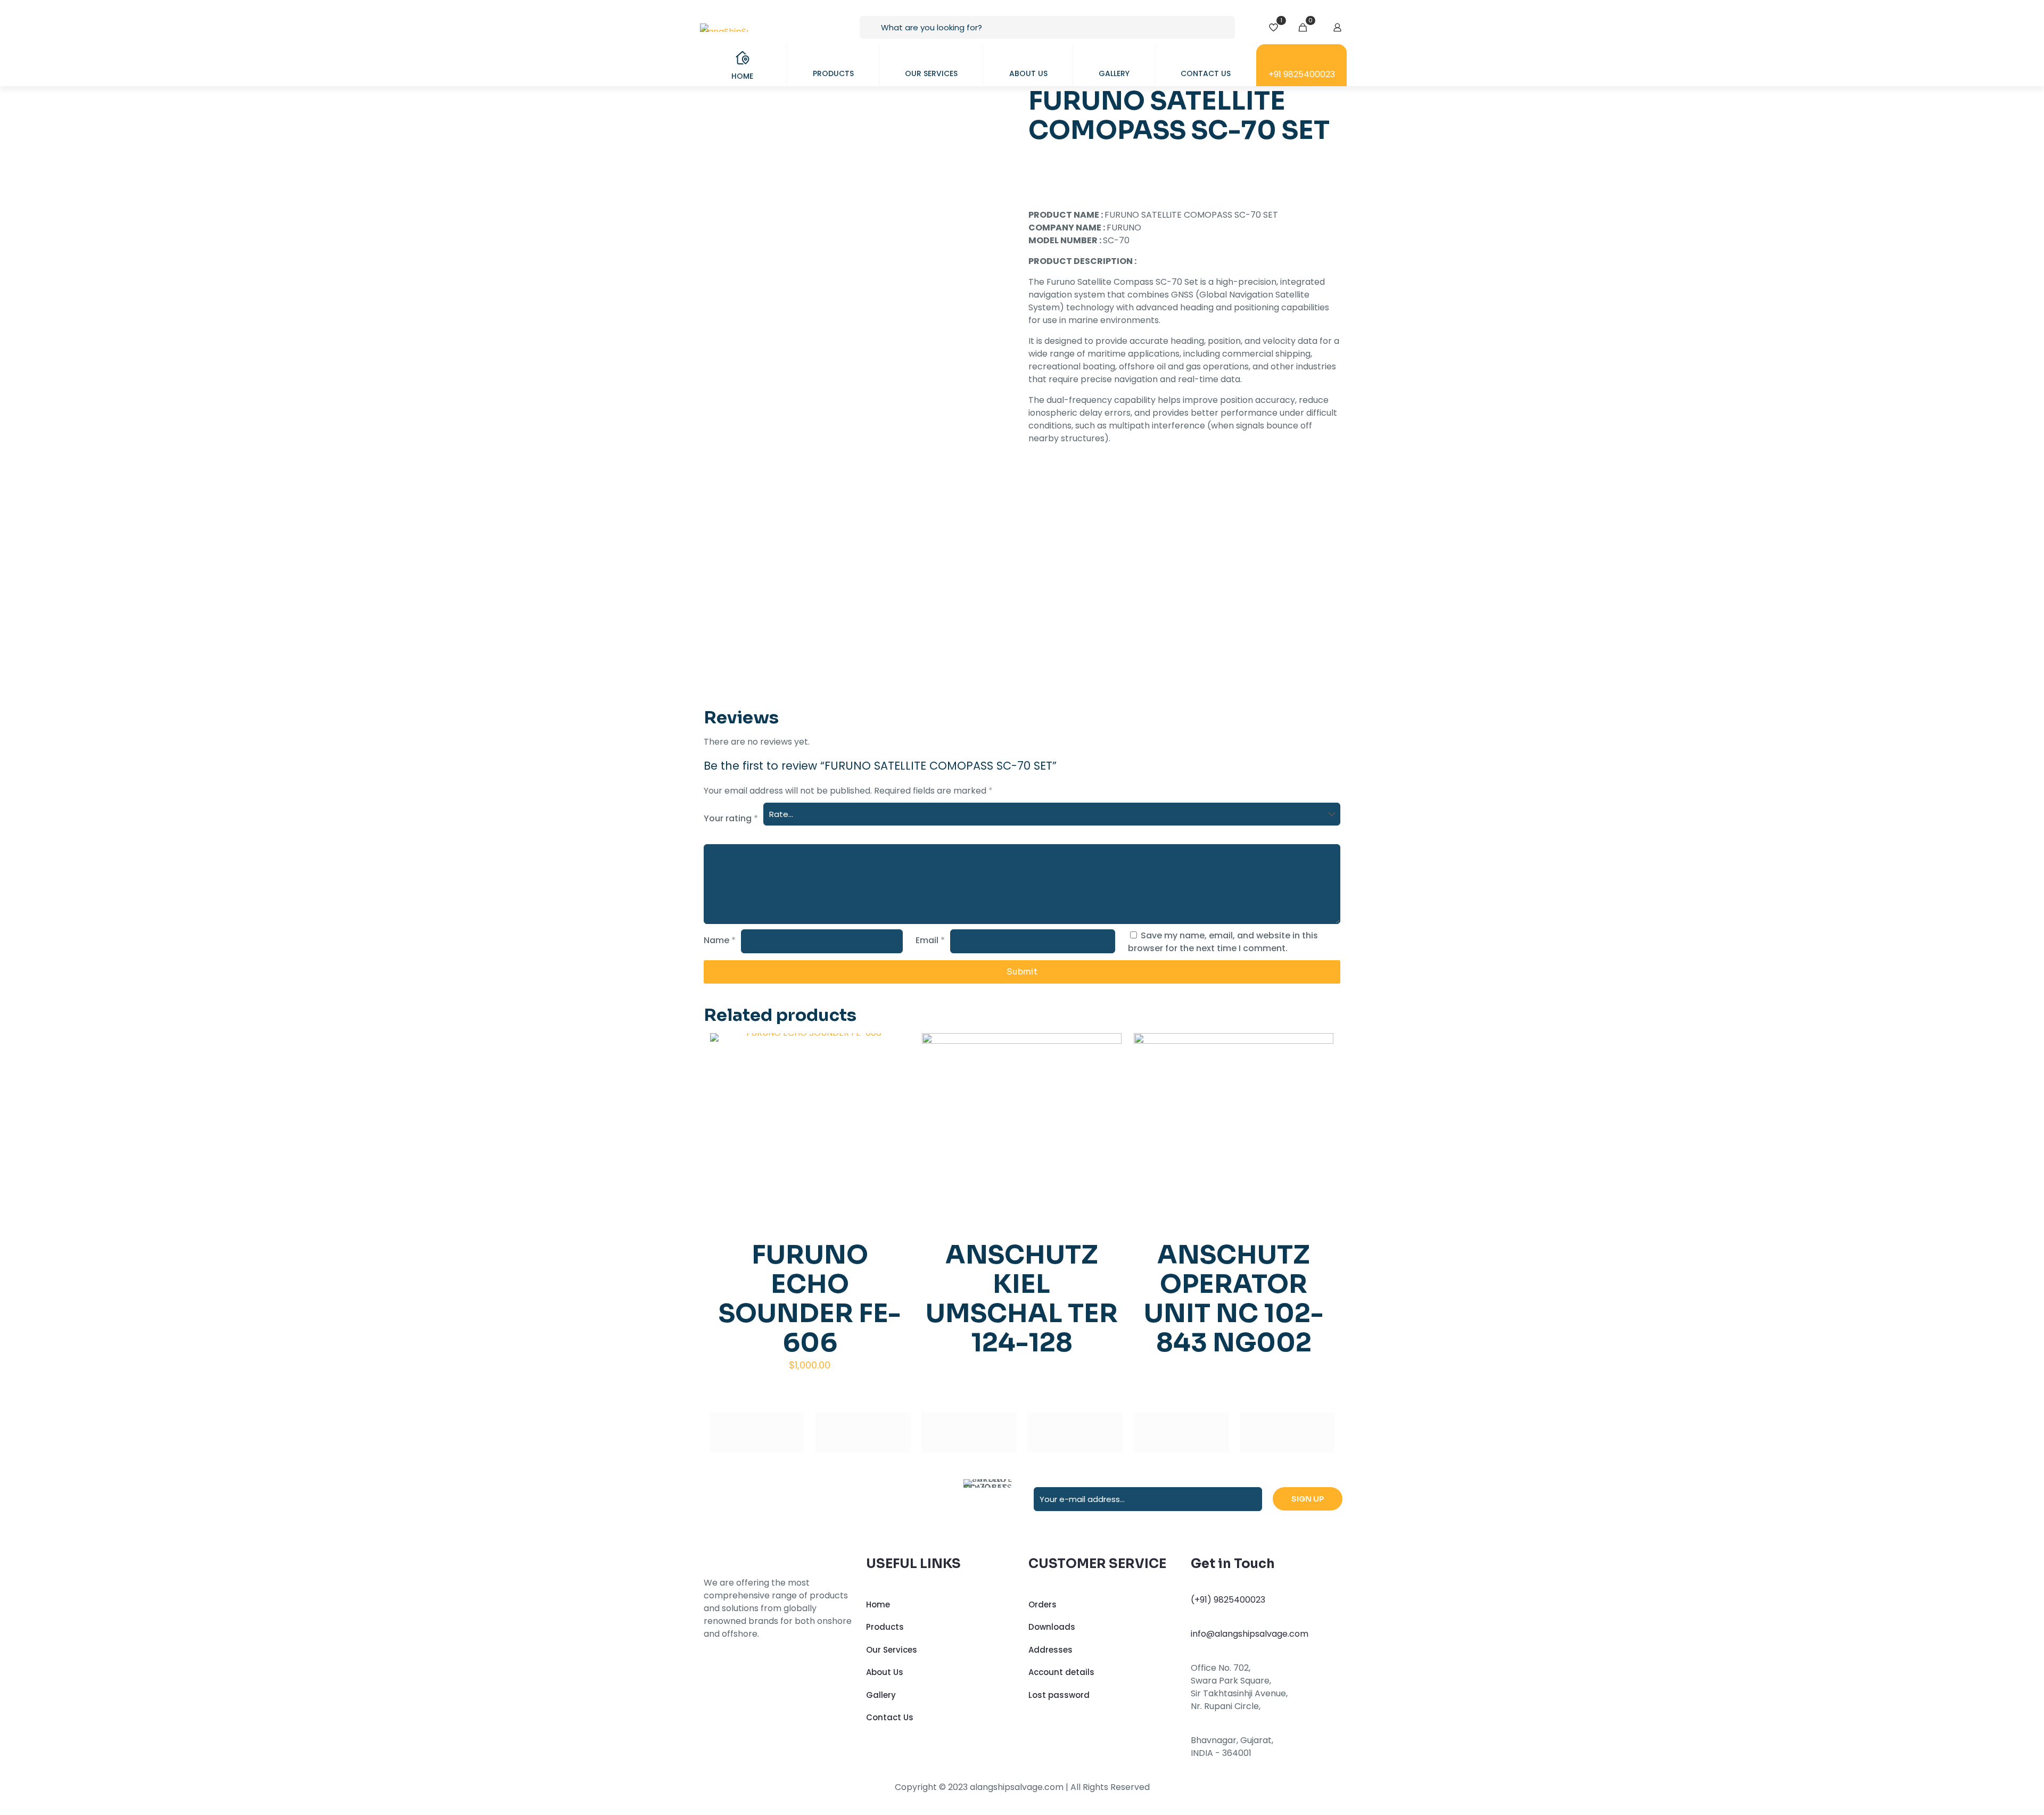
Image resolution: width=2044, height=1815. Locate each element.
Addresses (1050, 1650)
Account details (1061, 1672)
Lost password (1059, 1695)
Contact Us (890, 1717)
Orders (1042, 1604)
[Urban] (1075, 1433)
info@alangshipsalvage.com (1250, 1634)
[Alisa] (757, 1433)
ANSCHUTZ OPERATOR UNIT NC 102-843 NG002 (1234, 1299)
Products (885, 1627)
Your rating (731, 818)
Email (930, 940)
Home (878, 1604)
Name (720, 940)
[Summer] (969, 1433)
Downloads (1052, 1627)
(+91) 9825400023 (1228, 1600)
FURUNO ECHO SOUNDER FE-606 (810, 1299)
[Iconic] (863, 1433)
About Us (885, 1672)
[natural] (1181, 1433)
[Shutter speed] (1287, 1433)
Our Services (892, 1650)
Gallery (881, 1695)
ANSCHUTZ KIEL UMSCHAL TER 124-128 (1022, 1299)
